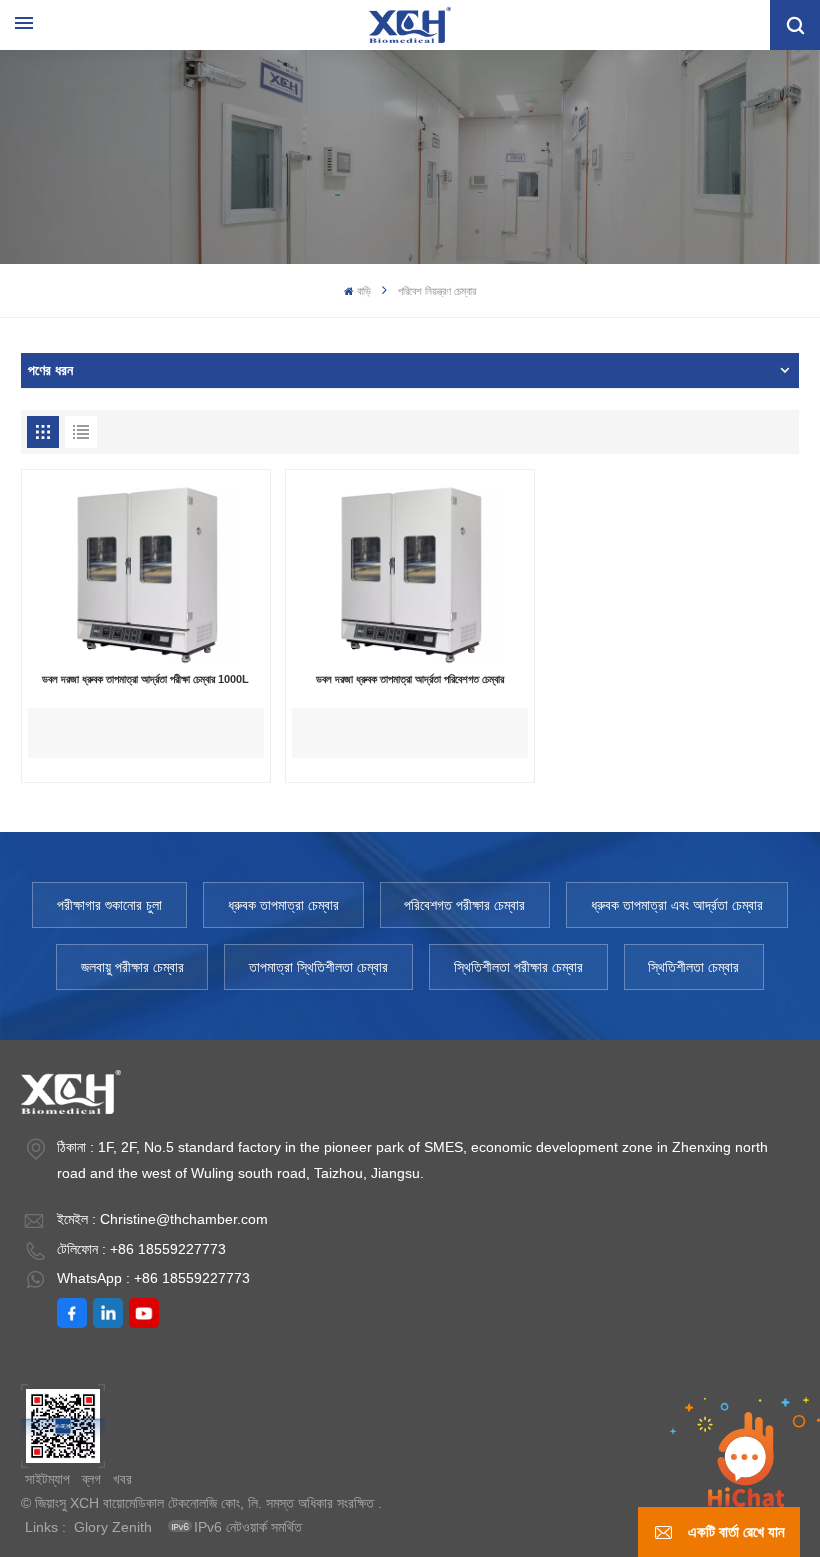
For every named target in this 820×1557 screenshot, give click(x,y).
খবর (122, 1479)
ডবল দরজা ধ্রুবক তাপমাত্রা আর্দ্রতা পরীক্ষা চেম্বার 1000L (145, 679)
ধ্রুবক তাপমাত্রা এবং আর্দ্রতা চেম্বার (677, 905)
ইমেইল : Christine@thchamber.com (162, 1219)
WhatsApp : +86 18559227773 (153, 1278)
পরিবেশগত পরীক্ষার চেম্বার (464, 905)
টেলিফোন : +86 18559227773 (141, 1249)
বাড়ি (364, 291)
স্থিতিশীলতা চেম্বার (693, 967)
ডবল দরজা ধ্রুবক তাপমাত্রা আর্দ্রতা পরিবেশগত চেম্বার (410, 679)
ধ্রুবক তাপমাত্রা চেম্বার (283, 905)
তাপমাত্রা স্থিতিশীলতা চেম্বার (318, 967)
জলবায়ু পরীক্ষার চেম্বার (132, 967)
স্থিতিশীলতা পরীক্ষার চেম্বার (518, 967)
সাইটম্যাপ (47, 1479)
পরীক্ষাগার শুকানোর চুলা (109, 905)
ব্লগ (91, 1479)
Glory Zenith (113, 1527)
